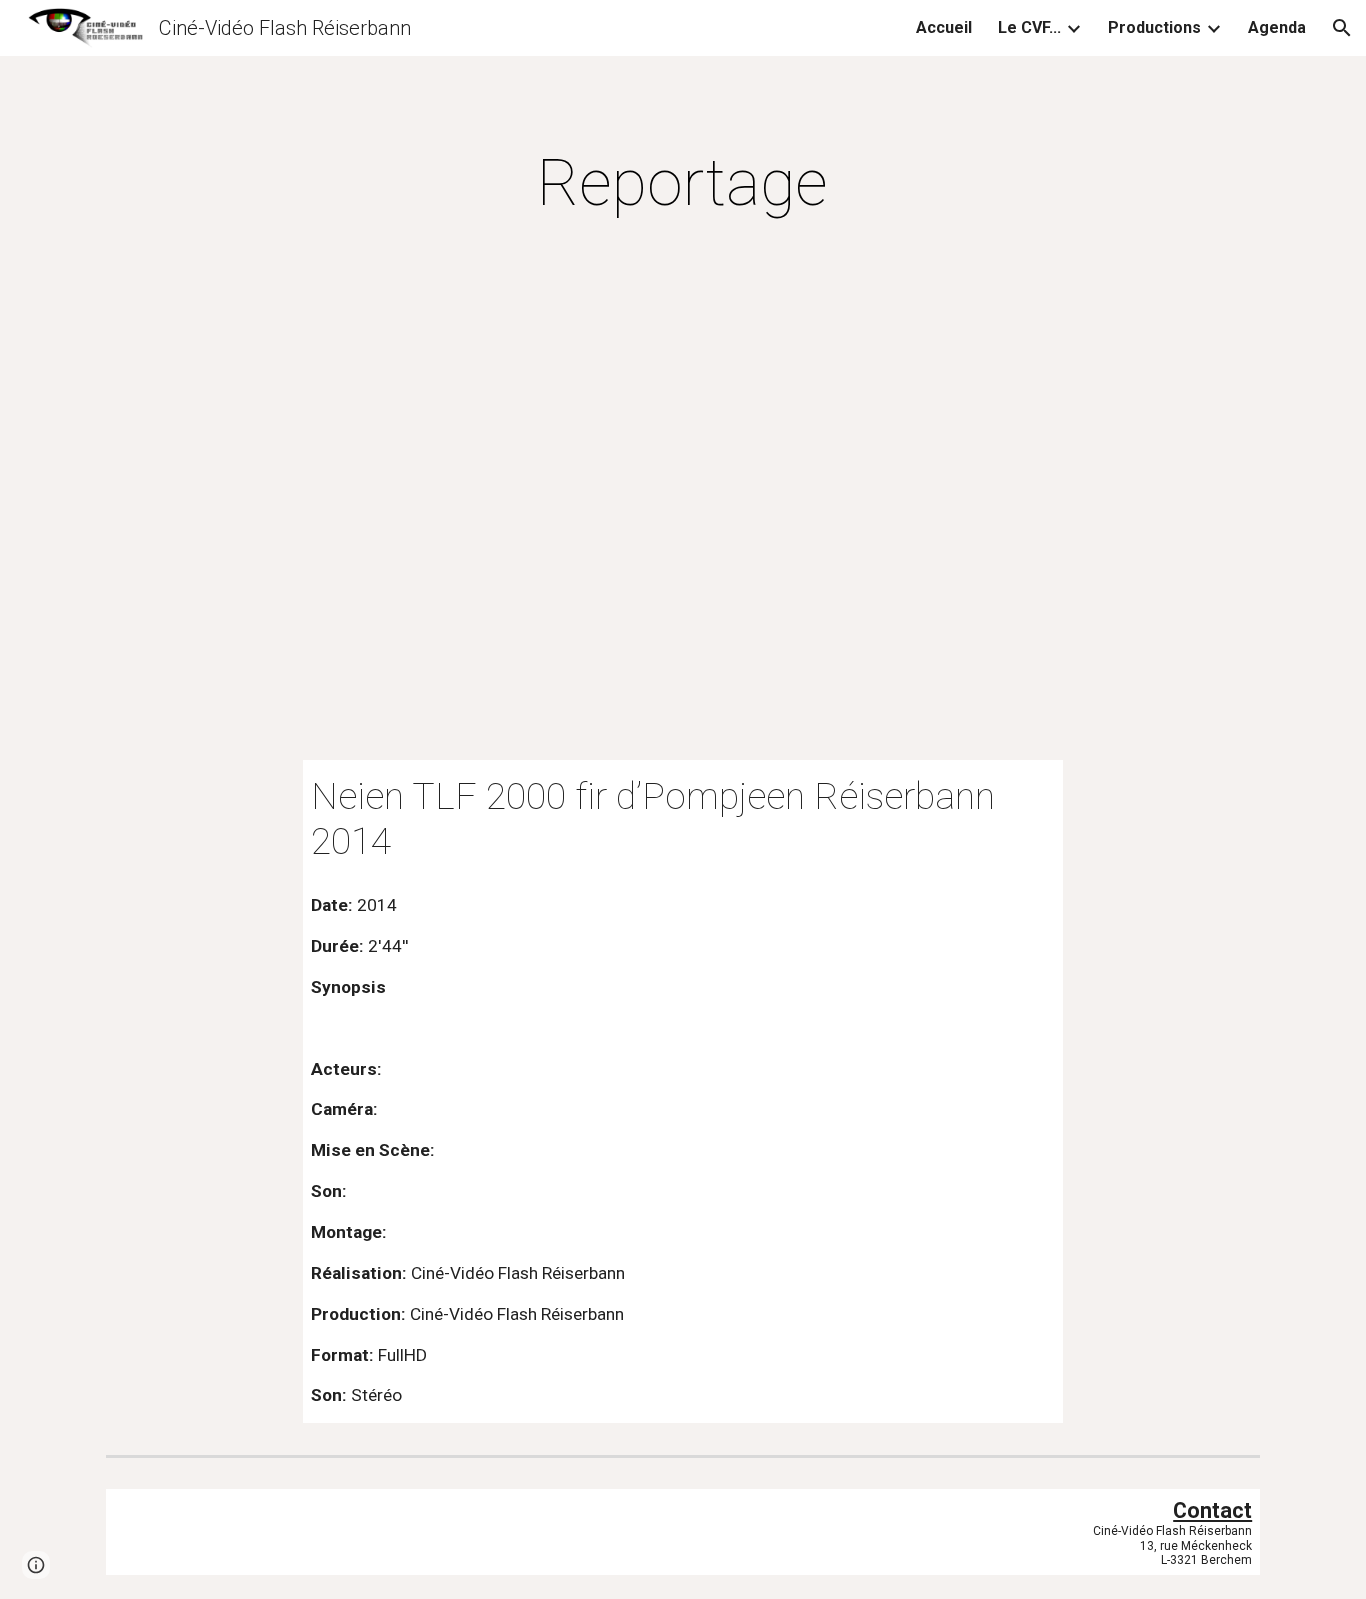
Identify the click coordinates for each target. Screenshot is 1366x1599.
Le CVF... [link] (1029, 27)
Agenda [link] (1277, 27)
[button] (1342, 28)
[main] (683, 184)
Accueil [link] (944, 27)
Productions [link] (1154, 27)
